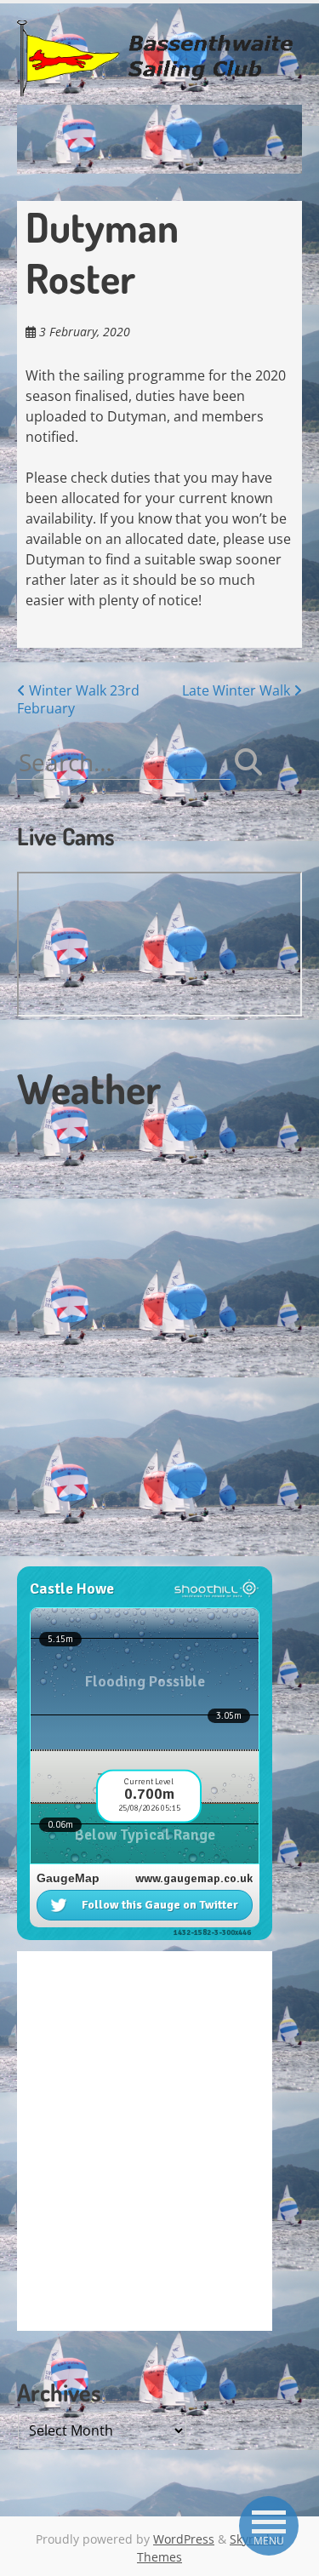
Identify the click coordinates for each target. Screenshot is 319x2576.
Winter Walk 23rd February (78, 699)
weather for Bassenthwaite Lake (132, 1557)
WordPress (184, 2539)
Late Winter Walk (238, 690)
